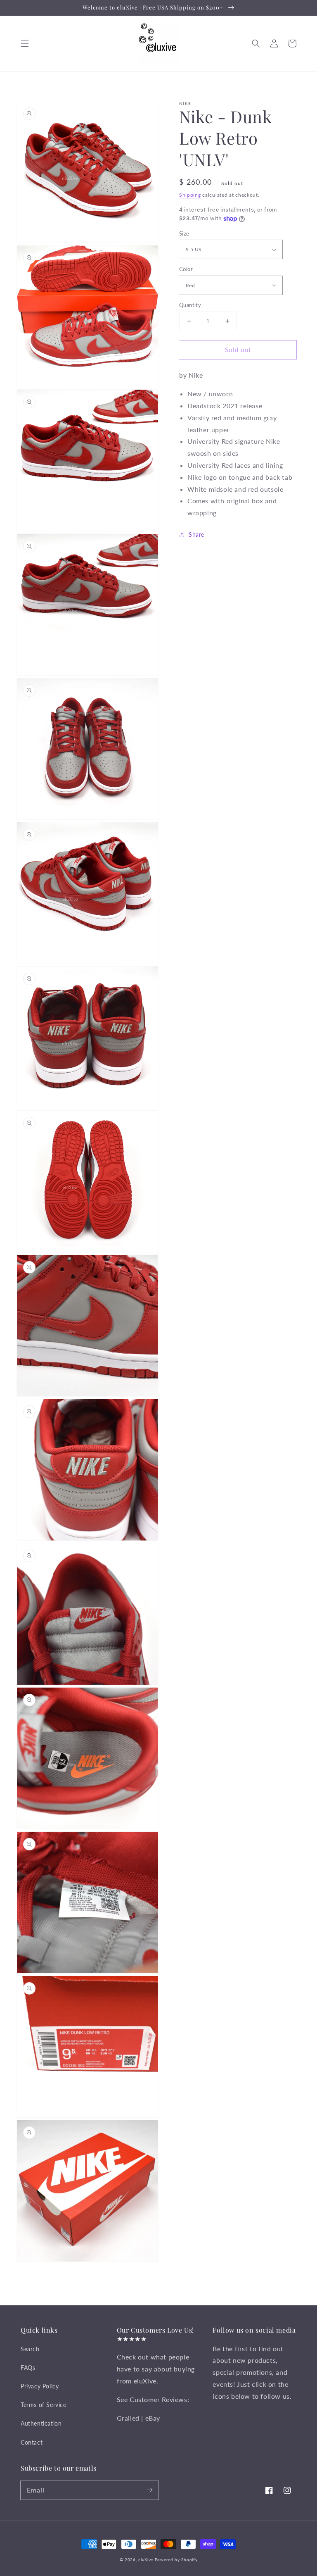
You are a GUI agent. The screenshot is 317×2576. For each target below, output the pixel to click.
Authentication (41, 2423)
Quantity (190, 305)
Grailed (128, 2418)
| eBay (151, 2418)
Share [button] (196, 534)
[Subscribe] (149, 2490)
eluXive (146, 2559)
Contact (32, 2442)
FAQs (28, 2368)
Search (30, 2349)
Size (184, 233)
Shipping (190, 195)
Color (186, 269)
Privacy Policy (40, 2386)
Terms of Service (44, 2405)
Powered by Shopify (176, 2559)
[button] (25, 43)
